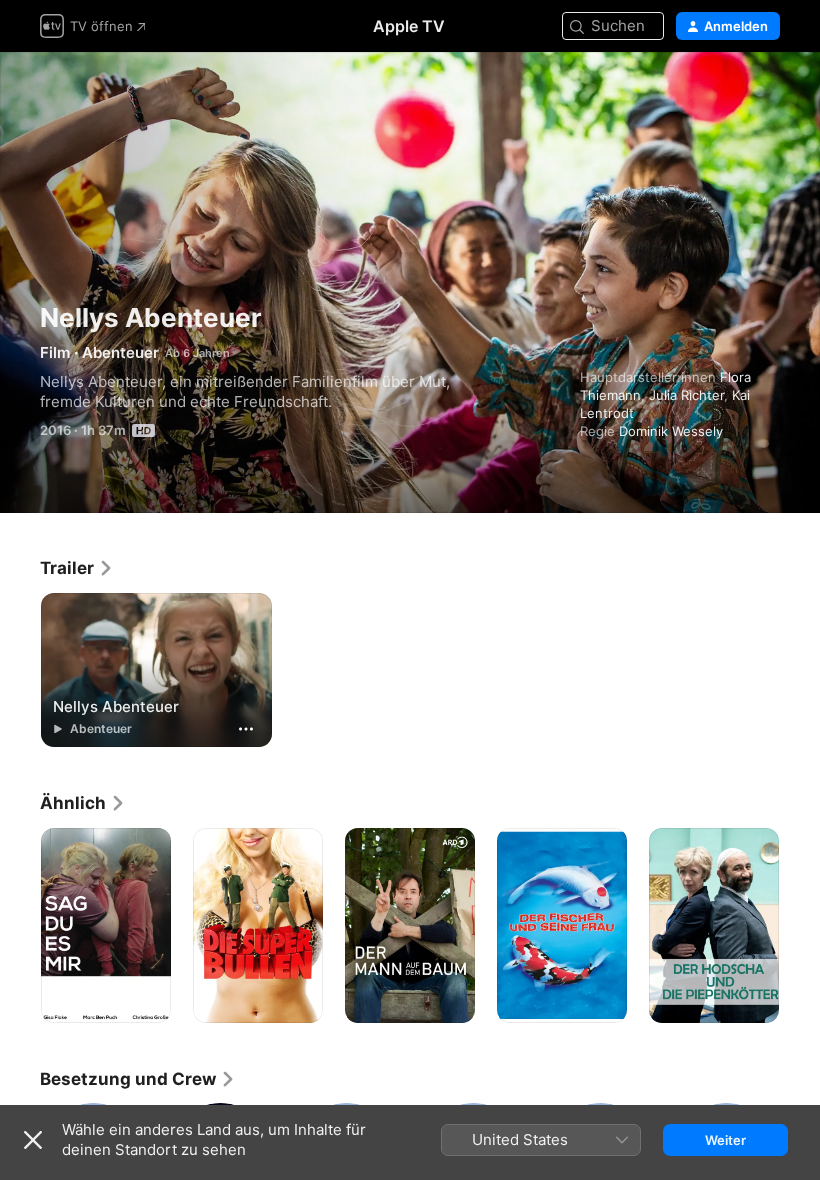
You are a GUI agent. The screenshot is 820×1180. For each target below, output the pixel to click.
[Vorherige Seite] (20, 926)
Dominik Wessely (671, 431)
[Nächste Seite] (800, 926)
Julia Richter (686, 395)
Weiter (725, 1140)
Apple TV (409, 26)
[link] (77, 568)
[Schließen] (33, 1140)
